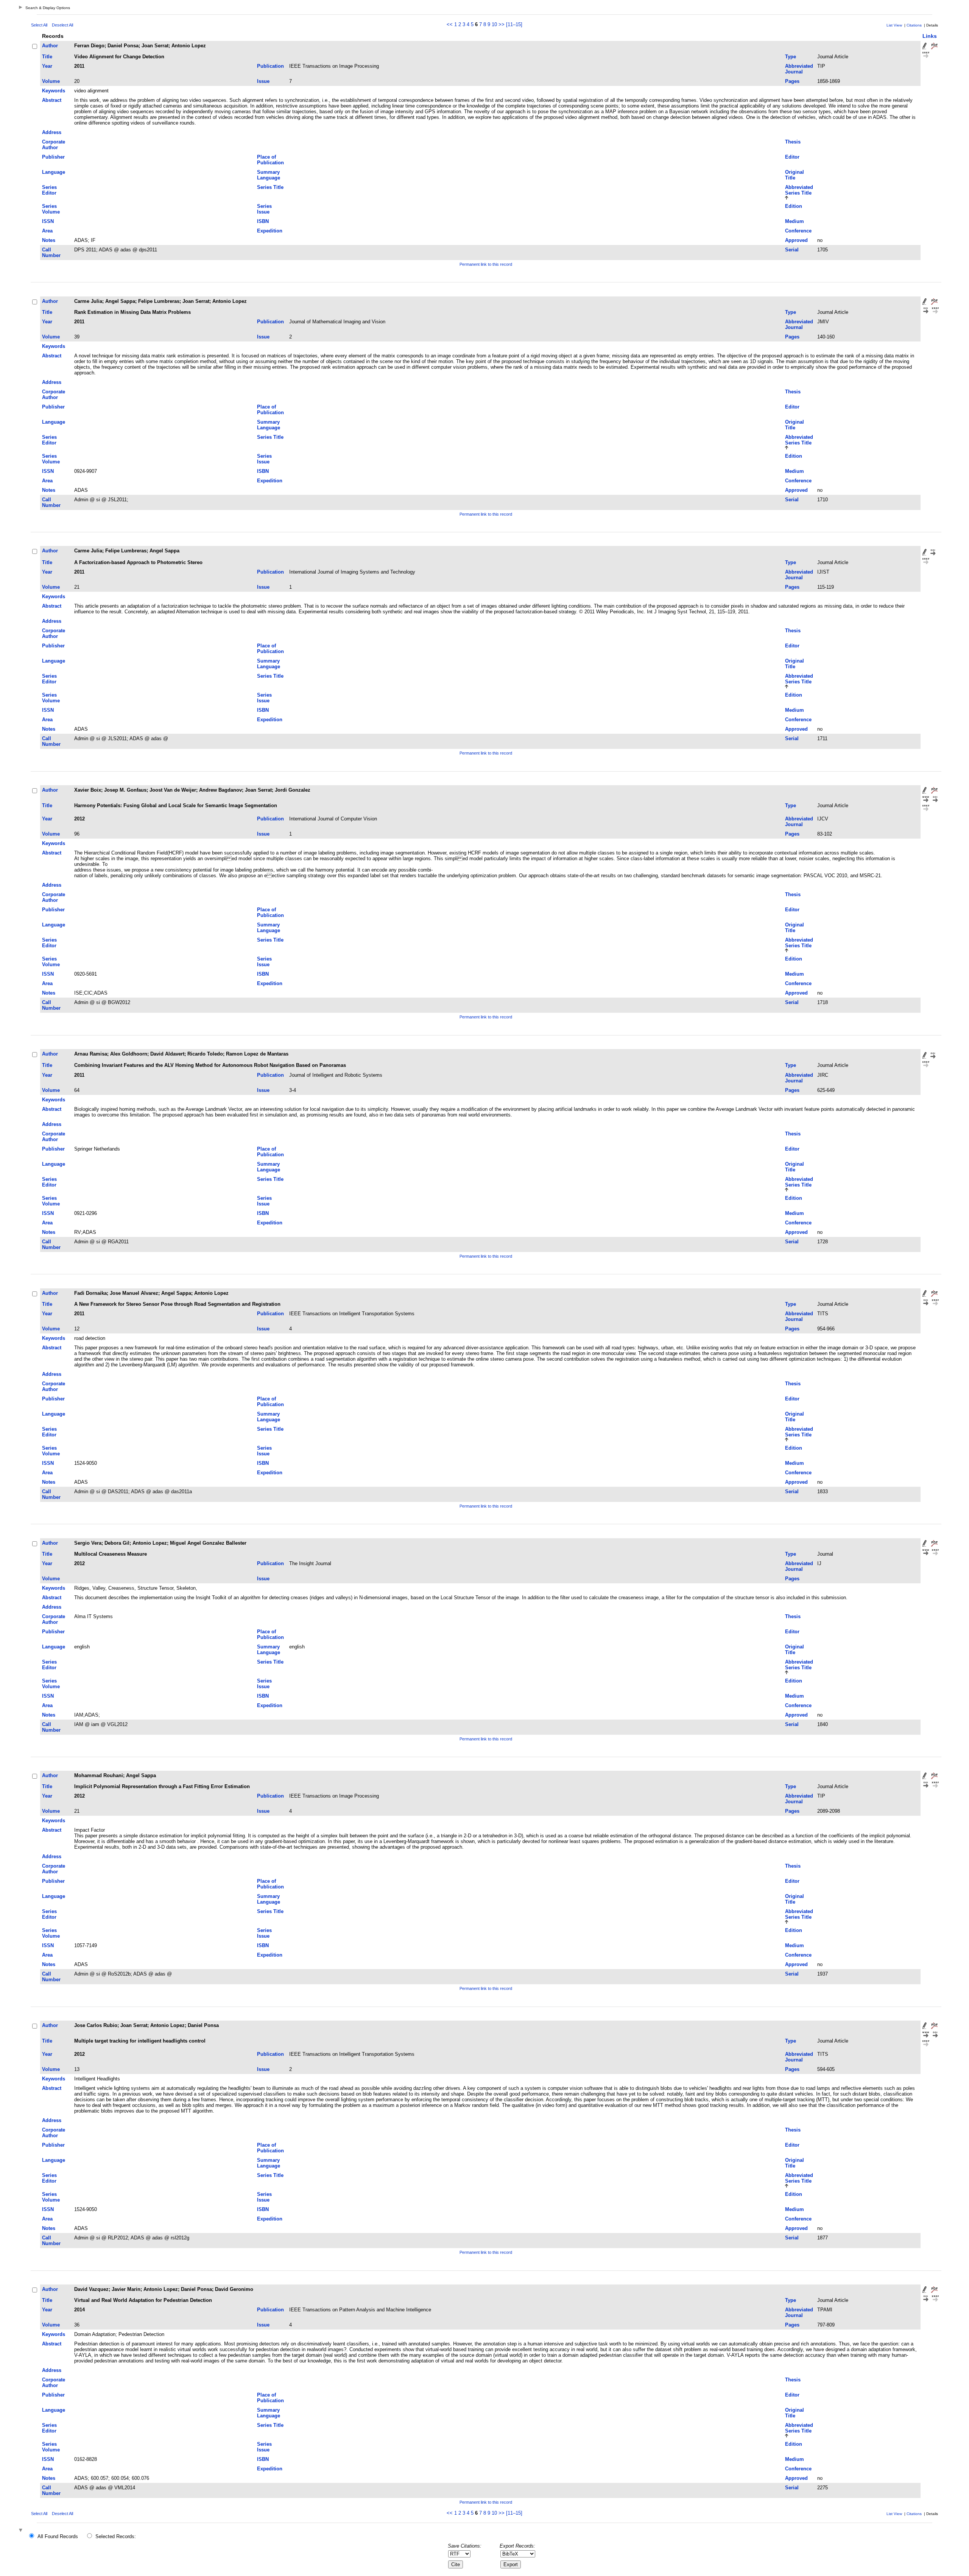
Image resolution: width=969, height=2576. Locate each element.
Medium (795, 221)
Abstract (52, 100)
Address (52, 132)
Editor (792, 157)
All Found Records (58, 2536)
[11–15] (514, 24)
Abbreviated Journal (799, 69)
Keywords (54, 91)
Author (50, 46)
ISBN (263, 221)
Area (47, 231)
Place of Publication (270, 160)
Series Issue (264, 209)
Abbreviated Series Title (799, 190)
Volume (51, 81)
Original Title (795, 175)
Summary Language (269, 175)
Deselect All (62, 25)
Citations (914, 25)
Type (791, 57)
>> (502, 24)
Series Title (270, 187)
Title (47, 57)
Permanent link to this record (486, 264)
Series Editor (49, 190)
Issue (263, 81)
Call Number (51, 253)
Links (930, 36)
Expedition (270, 231)
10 (494, 24)
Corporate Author (54, 145)
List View (894, 25)
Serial (792, 250)
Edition (794, 206)
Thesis (793, 142)
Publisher (53, 157)
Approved (796, 240)
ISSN (48, 221)
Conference (798, 231)
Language (54, 172)
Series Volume (51, 209)
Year (47, 66)
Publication (270, 66)
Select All (39, 25)
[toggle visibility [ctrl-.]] (22, 2531)
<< (450, 24)
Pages (792, 81)
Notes (49, 240)
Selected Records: (116, 2536)
